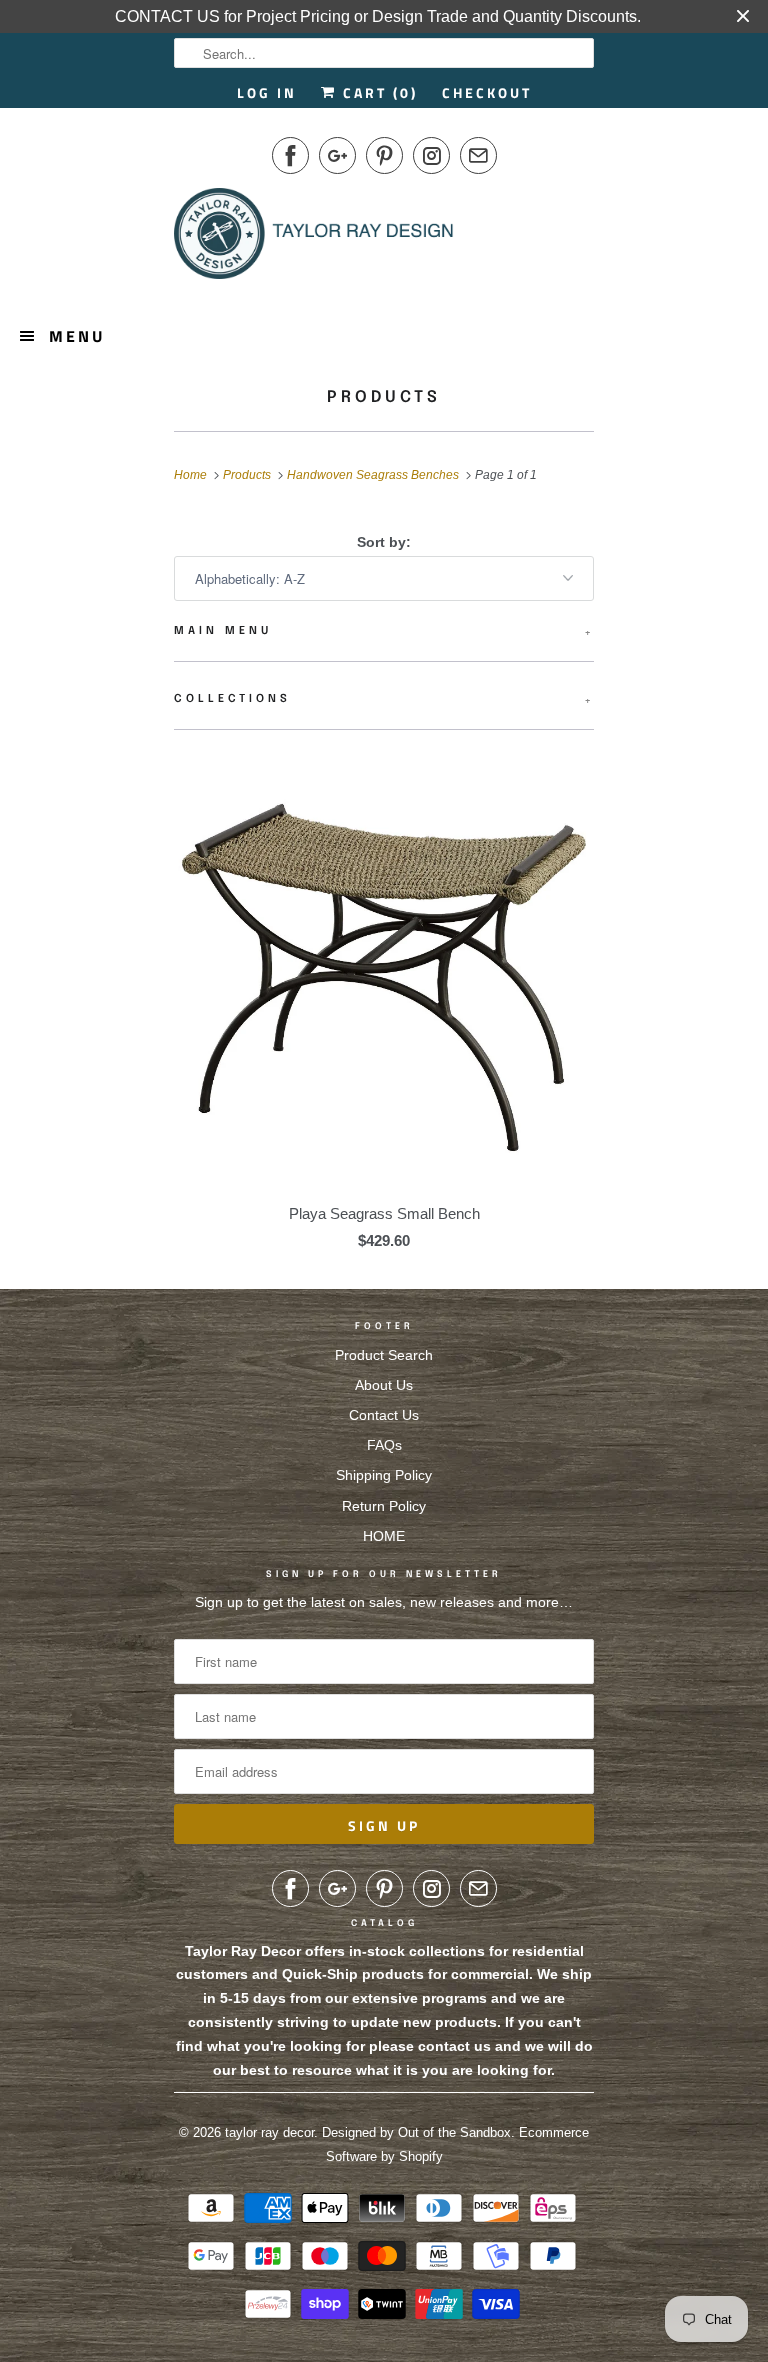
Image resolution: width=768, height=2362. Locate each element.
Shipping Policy (384, 1475)
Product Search (384, 1355)
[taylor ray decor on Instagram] (431, 155)
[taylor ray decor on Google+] (337, 155)
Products (384, 397)
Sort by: (384, 542)
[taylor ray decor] (314, 240)
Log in (267, 92)
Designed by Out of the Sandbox (416, 2132)
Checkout (487, 92)
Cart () (377, 92)
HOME (384, 1536)
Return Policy (384, 1506)
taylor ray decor (269, 2132)
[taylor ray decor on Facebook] (290, 155)
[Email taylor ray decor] (478, 155)
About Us (384, 1385)
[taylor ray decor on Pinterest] (384, 155)
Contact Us (384, 1415)
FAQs (384, 1445)
